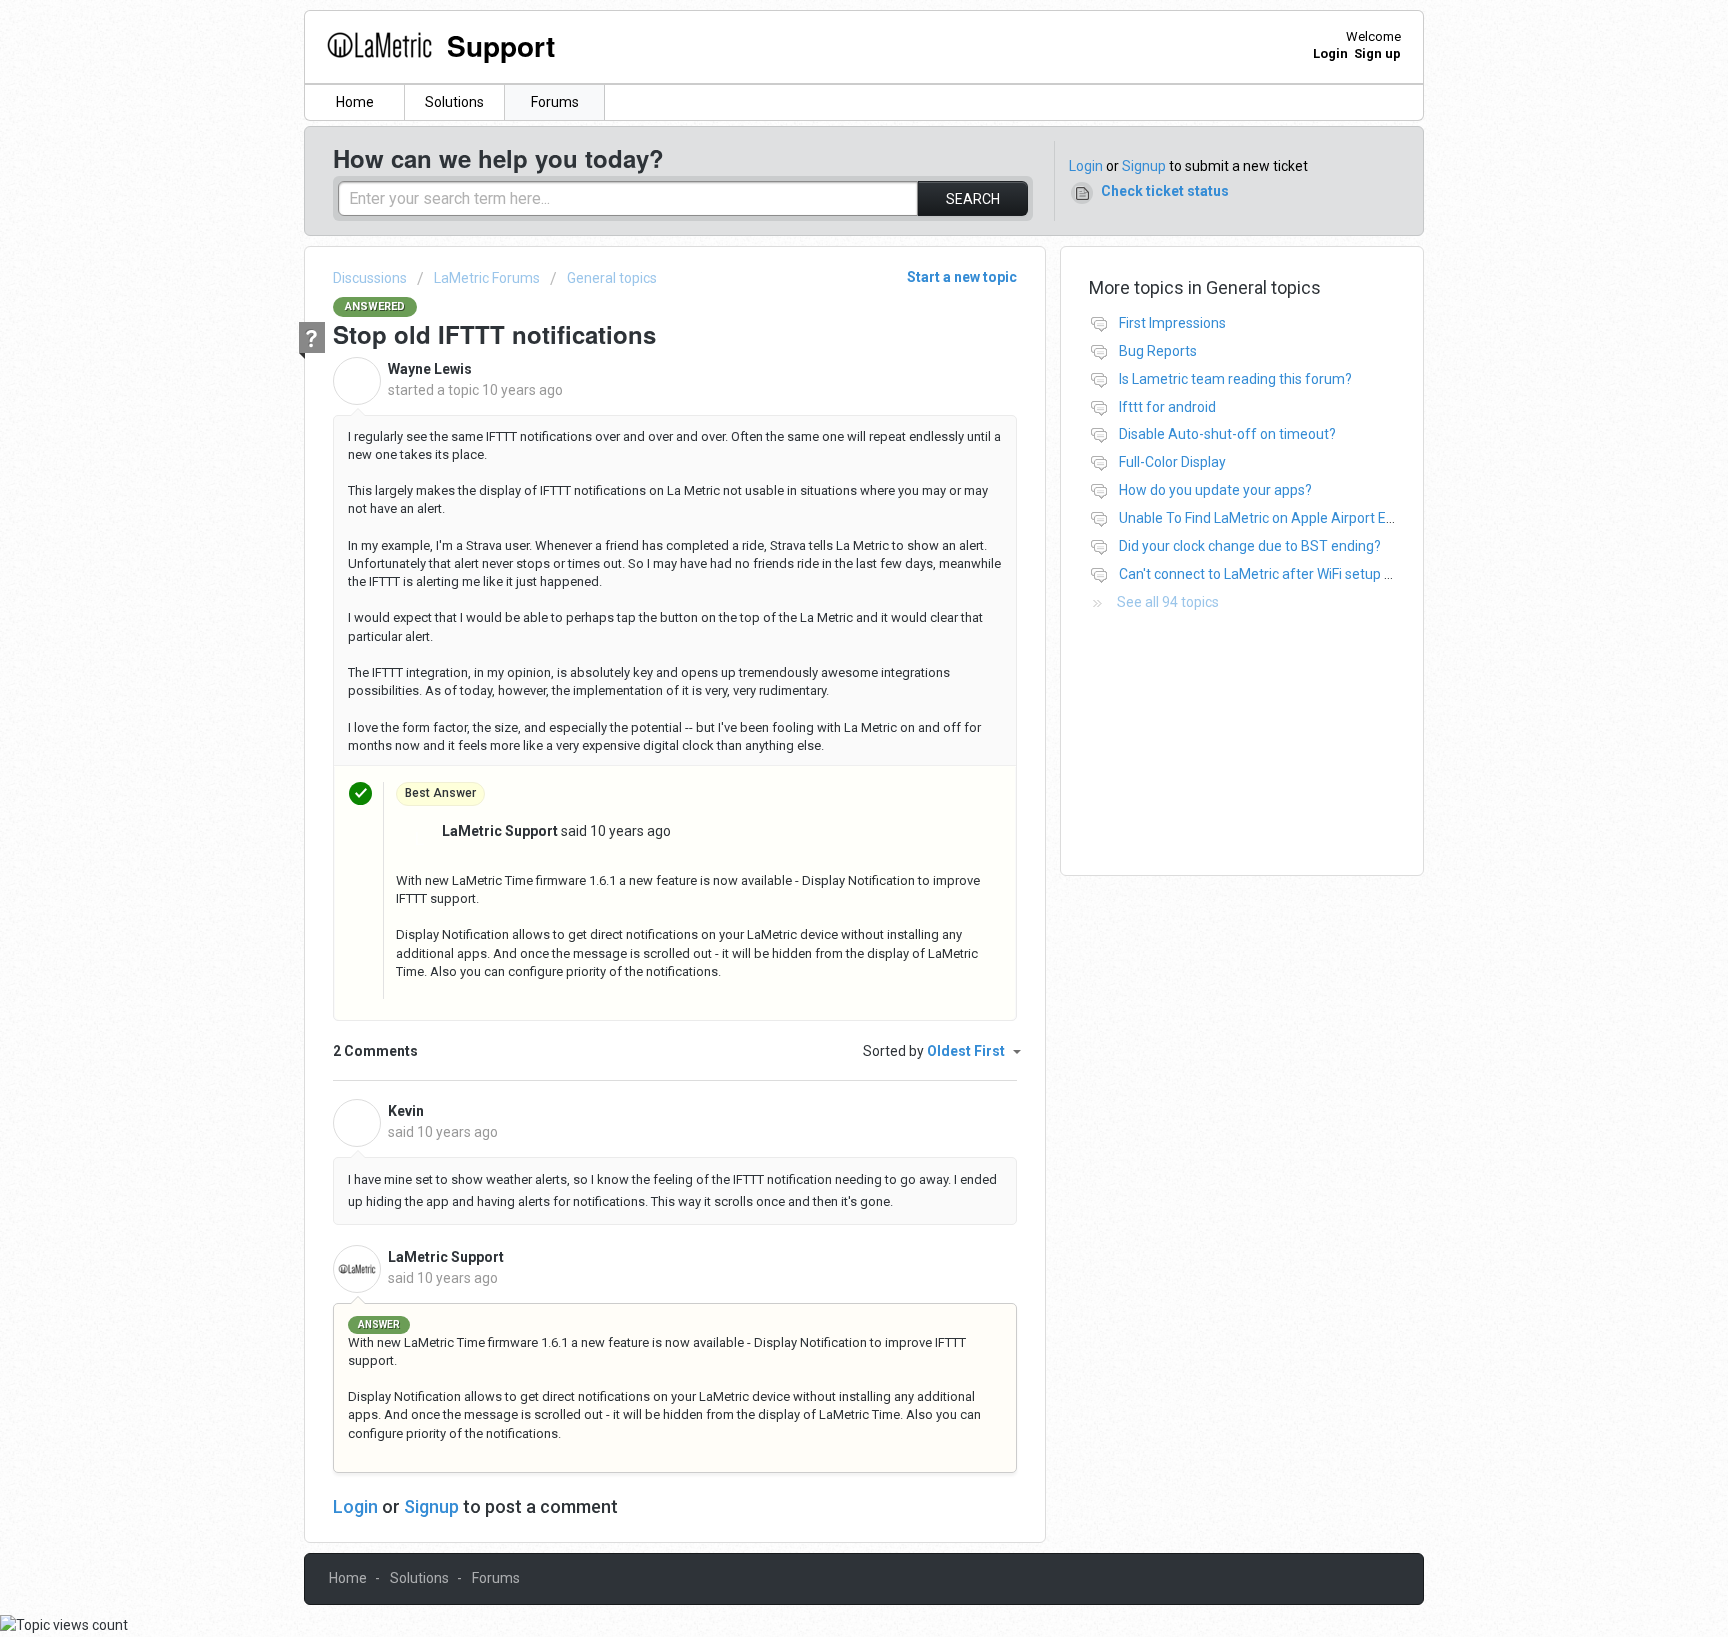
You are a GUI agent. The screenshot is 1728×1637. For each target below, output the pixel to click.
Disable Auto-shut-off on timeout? (1227, 434)
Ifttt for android (1167, 407)
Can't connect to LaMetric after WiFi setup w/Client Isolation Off (1318, 574)
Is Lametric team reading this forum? (1235, 379)
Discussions (370, 278)
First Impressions (1172, 323)
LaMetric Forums (487, 278)
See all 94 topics (1168, 602)
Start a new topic (962, 277)
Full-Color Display (1172, 462)
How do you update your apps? (1215, 490)
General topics (612, 278)
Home (355, 102)
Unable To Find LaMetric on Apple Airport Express (1273, 518)
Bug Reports (1158, 351)
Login (1086, 166)
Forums (555, 102)
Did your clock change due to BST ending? (1250, 546)
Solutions (454, 102)
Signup (1144, 166)
